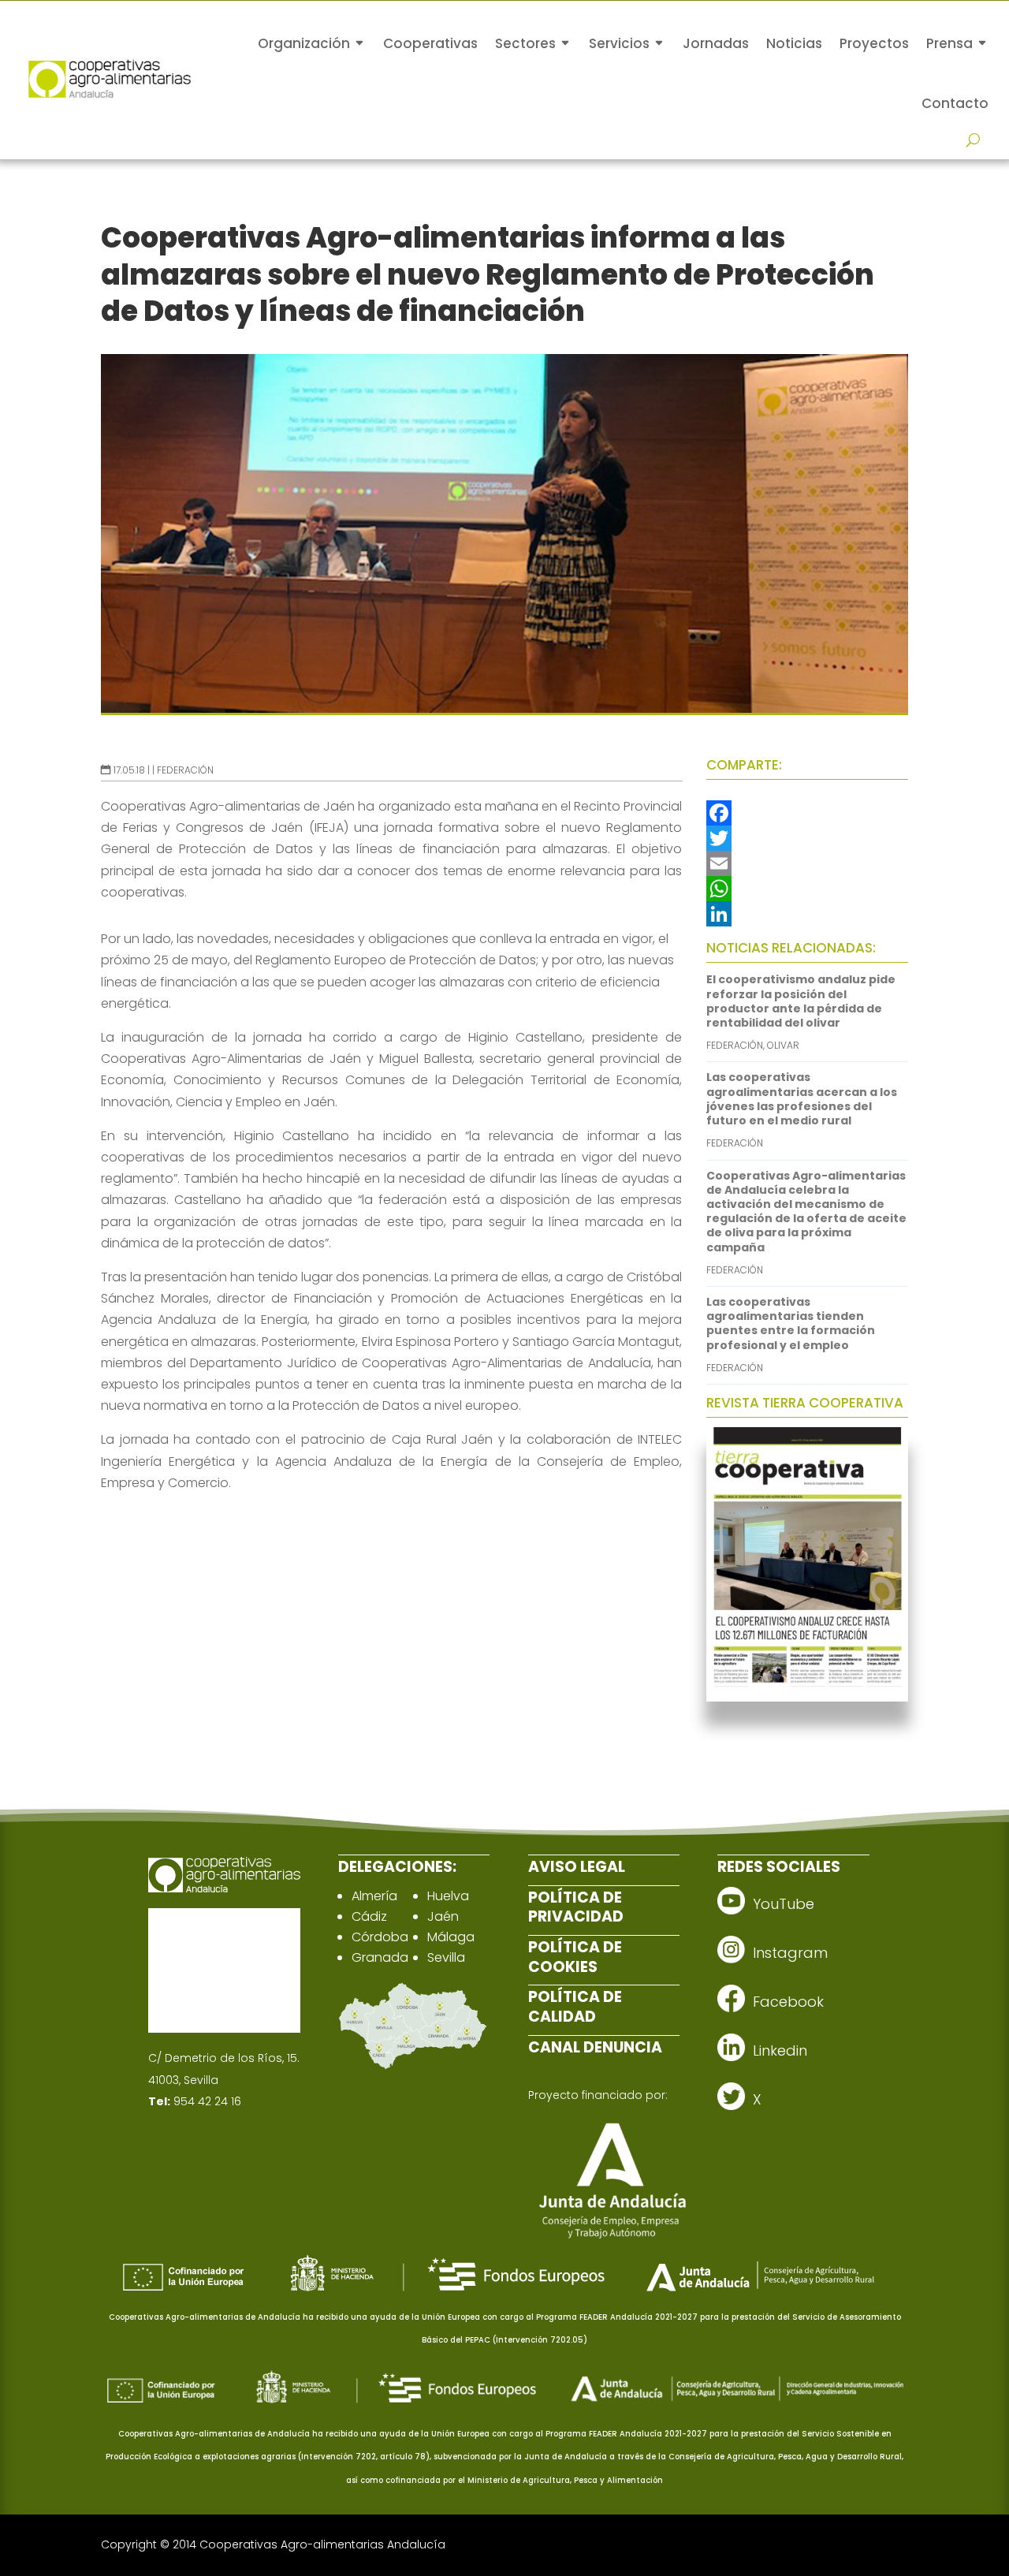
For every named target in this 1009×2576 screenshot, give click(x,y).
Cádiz (369, 1916)
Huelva (448, 1896)
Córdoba (380, 1937)
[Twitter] (807, 838)
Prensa (949, 43)
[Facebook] (807, 813)
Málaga (451, 1937)
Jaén (443, 1916)
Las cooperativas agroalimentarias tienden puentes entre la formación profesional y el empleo (791, 1323)
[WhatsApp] (807, 889)
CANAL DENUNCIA (595, 2047)
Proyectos (874, 43)
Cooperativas (430, 43)
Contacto (955, 103)
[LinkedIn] (807, 914)
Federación (185, 770)
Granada (380, 1957)
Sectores (525, 43)
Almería (374, 1896)
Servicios (619, 43)
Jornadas (716, 43)
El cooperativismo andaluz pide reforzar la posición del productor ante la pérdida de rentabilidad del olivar (801, 1001)
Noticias (794, 43)
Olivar (783, 1045)
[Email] (807, 863)
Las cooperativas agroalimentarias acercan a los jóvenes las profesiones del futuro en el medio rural (802, 1099)
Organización (304, 43)
